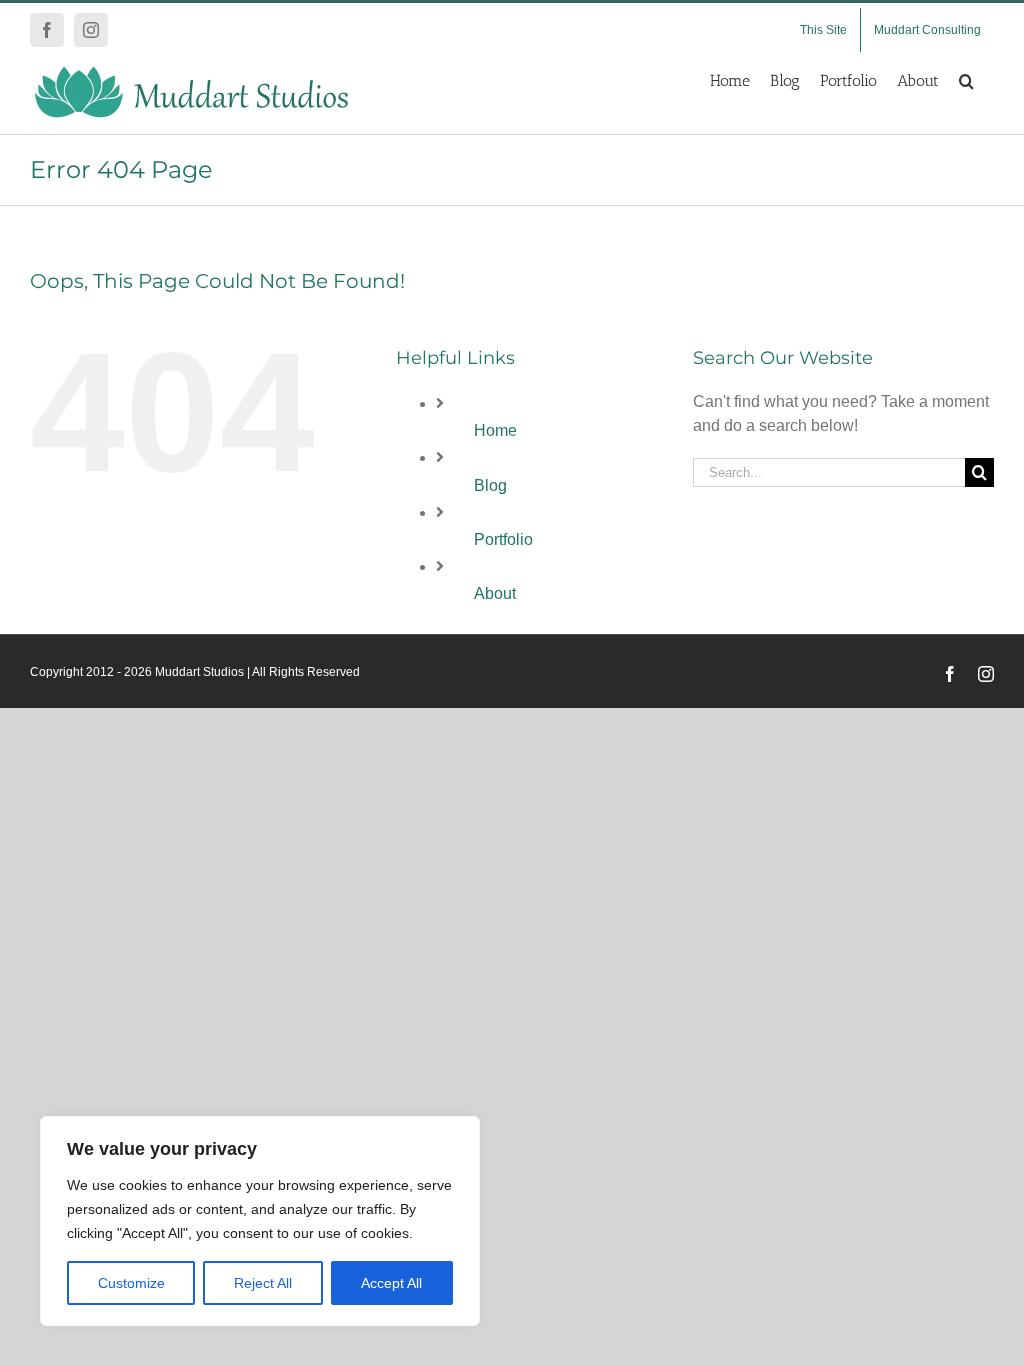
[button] (966, 80)
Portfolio (503, 539)
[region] (260, 1221)
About (495, 593)
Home (495, 430)
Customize (131, 1283)
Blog (490, 485)
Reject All (263, 1283)
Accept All (391, 1283)
